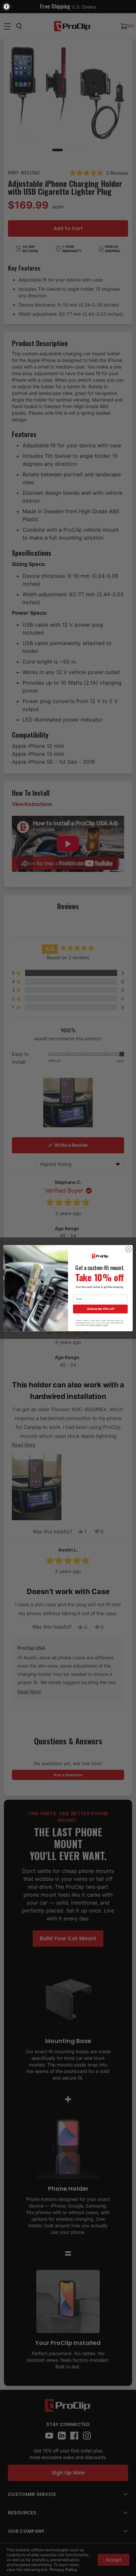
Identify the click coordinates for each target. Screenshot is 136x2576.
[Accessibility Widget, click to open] (7, 7)
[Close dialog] (128, 1249)
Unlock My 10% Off (100, 1309)
